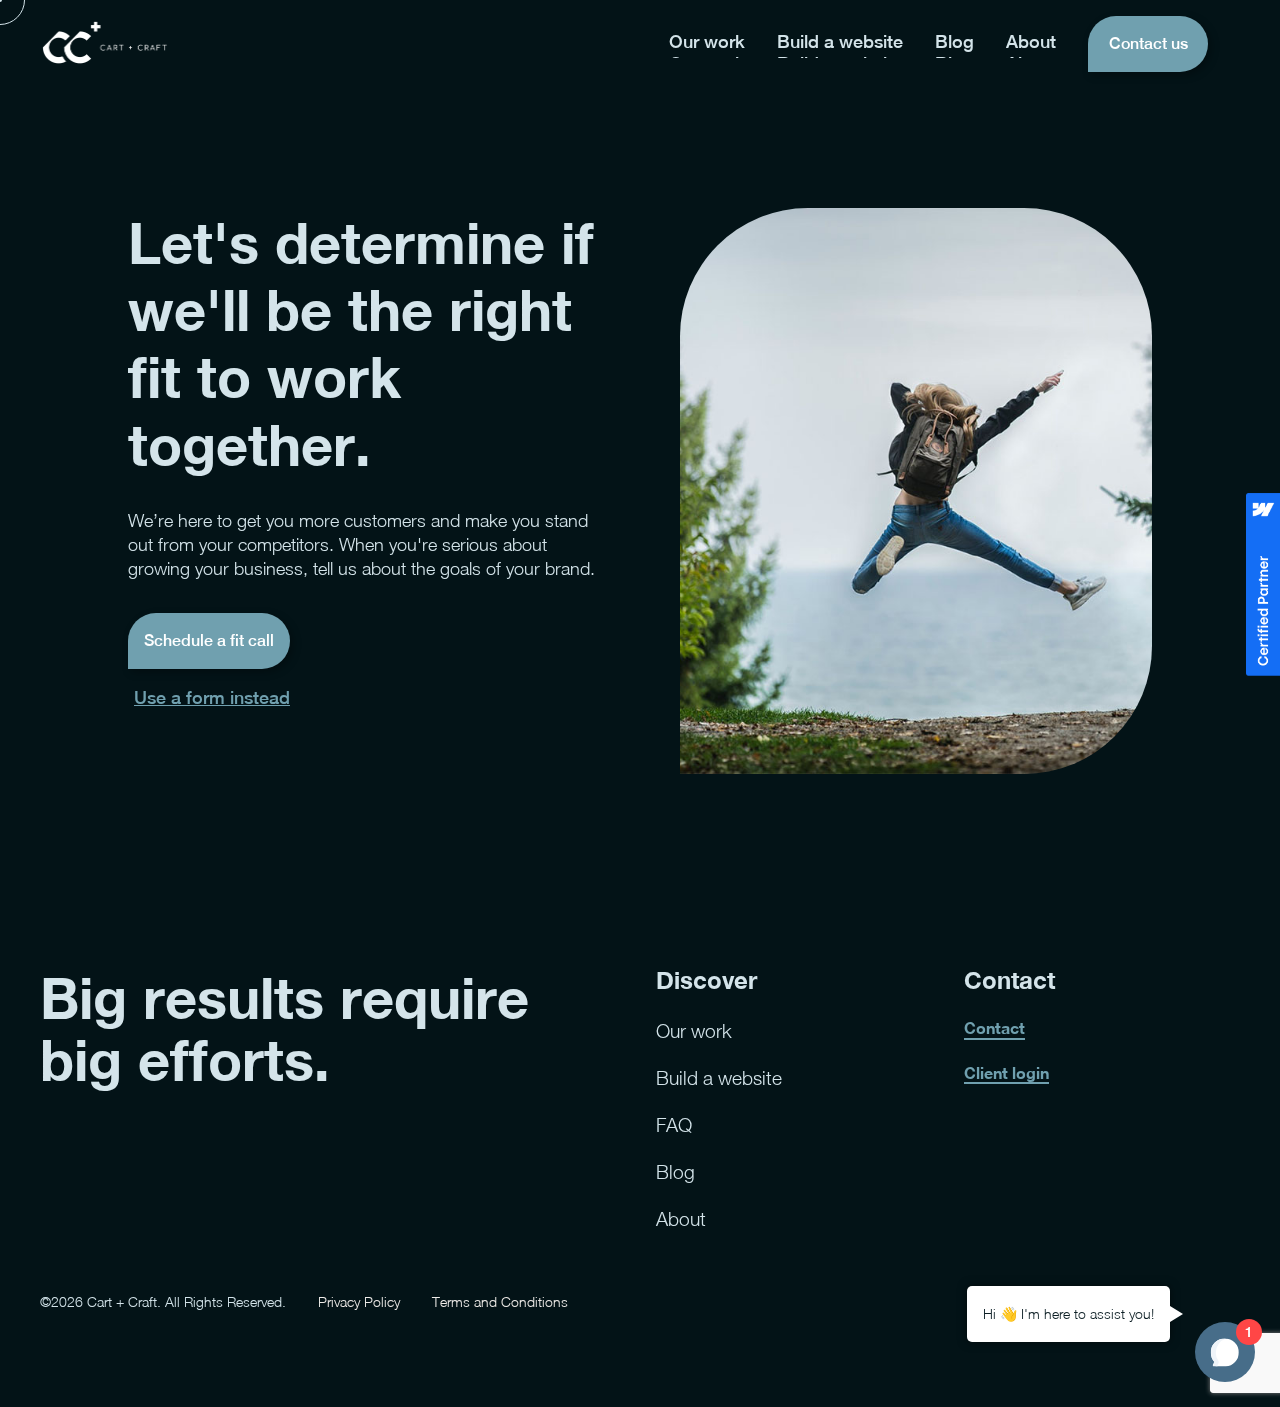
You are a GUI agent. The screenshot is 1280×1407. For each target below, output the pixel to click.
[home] (105, 43)
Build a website (719, 1077)
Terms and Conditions (500, 1302)
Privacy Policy (359, 1302)
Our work (694, 1030)
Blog (675, 1171)
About (681, 1218)
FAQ (674, 1124)
